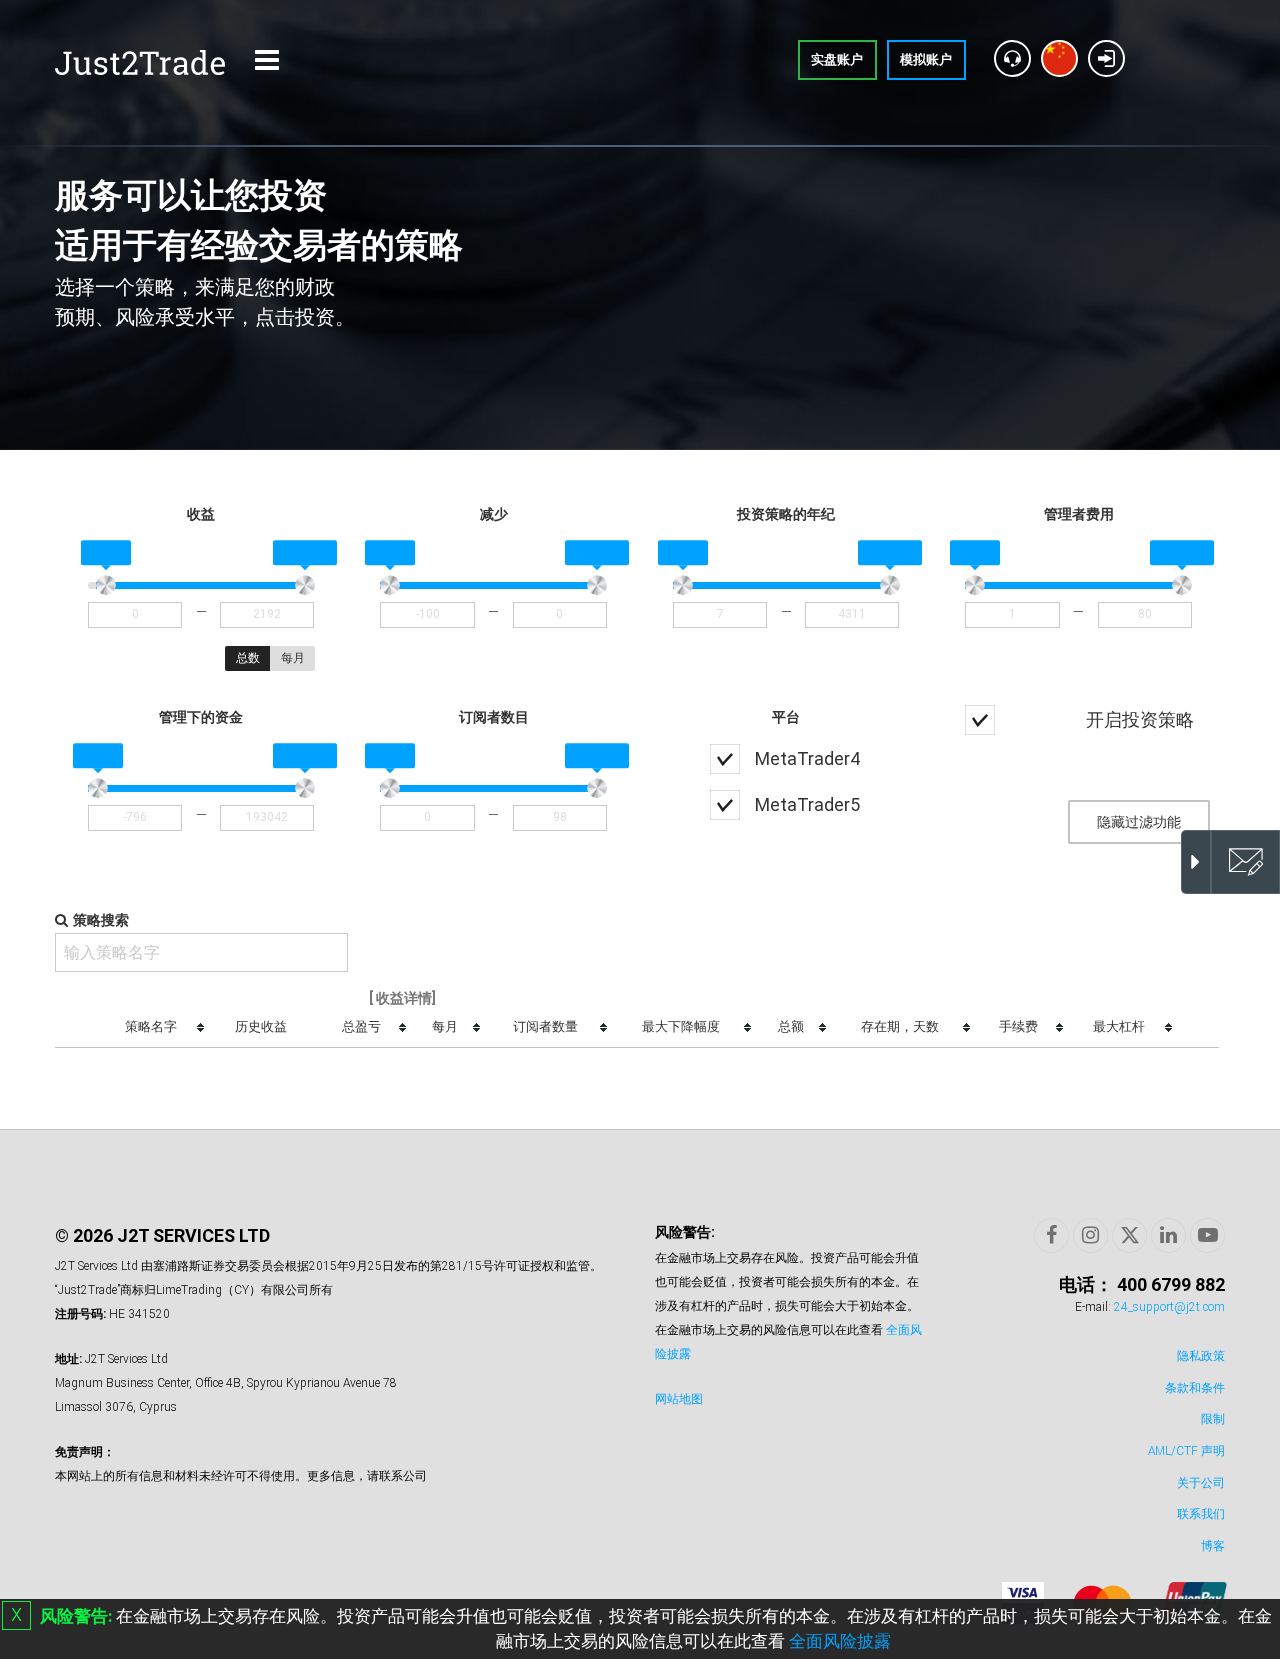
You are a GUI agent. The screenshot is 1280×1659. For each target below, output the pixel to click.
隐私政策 (1201, 1356)
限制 (1213, 1419)
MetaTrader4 (807, 758)
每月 (293, 658)
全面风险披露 (840, 1641)
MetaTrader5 (807, 804)
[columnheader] (156, 1028)
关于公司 (1201, 1483)
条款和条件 (1195, 1388)
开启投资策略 (1140, 719)
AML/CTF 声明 (1186, 1451)
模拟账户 (926, 59)
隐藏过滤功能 (1139, 822)
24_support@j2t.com (1169, 1307)
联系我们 (1201, 1514)
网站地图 (679, 1399)
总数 (248, 658)
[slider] (106, 586)
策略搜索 (101, 920)
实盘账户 (837, 59)
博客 (1213, 1546)
